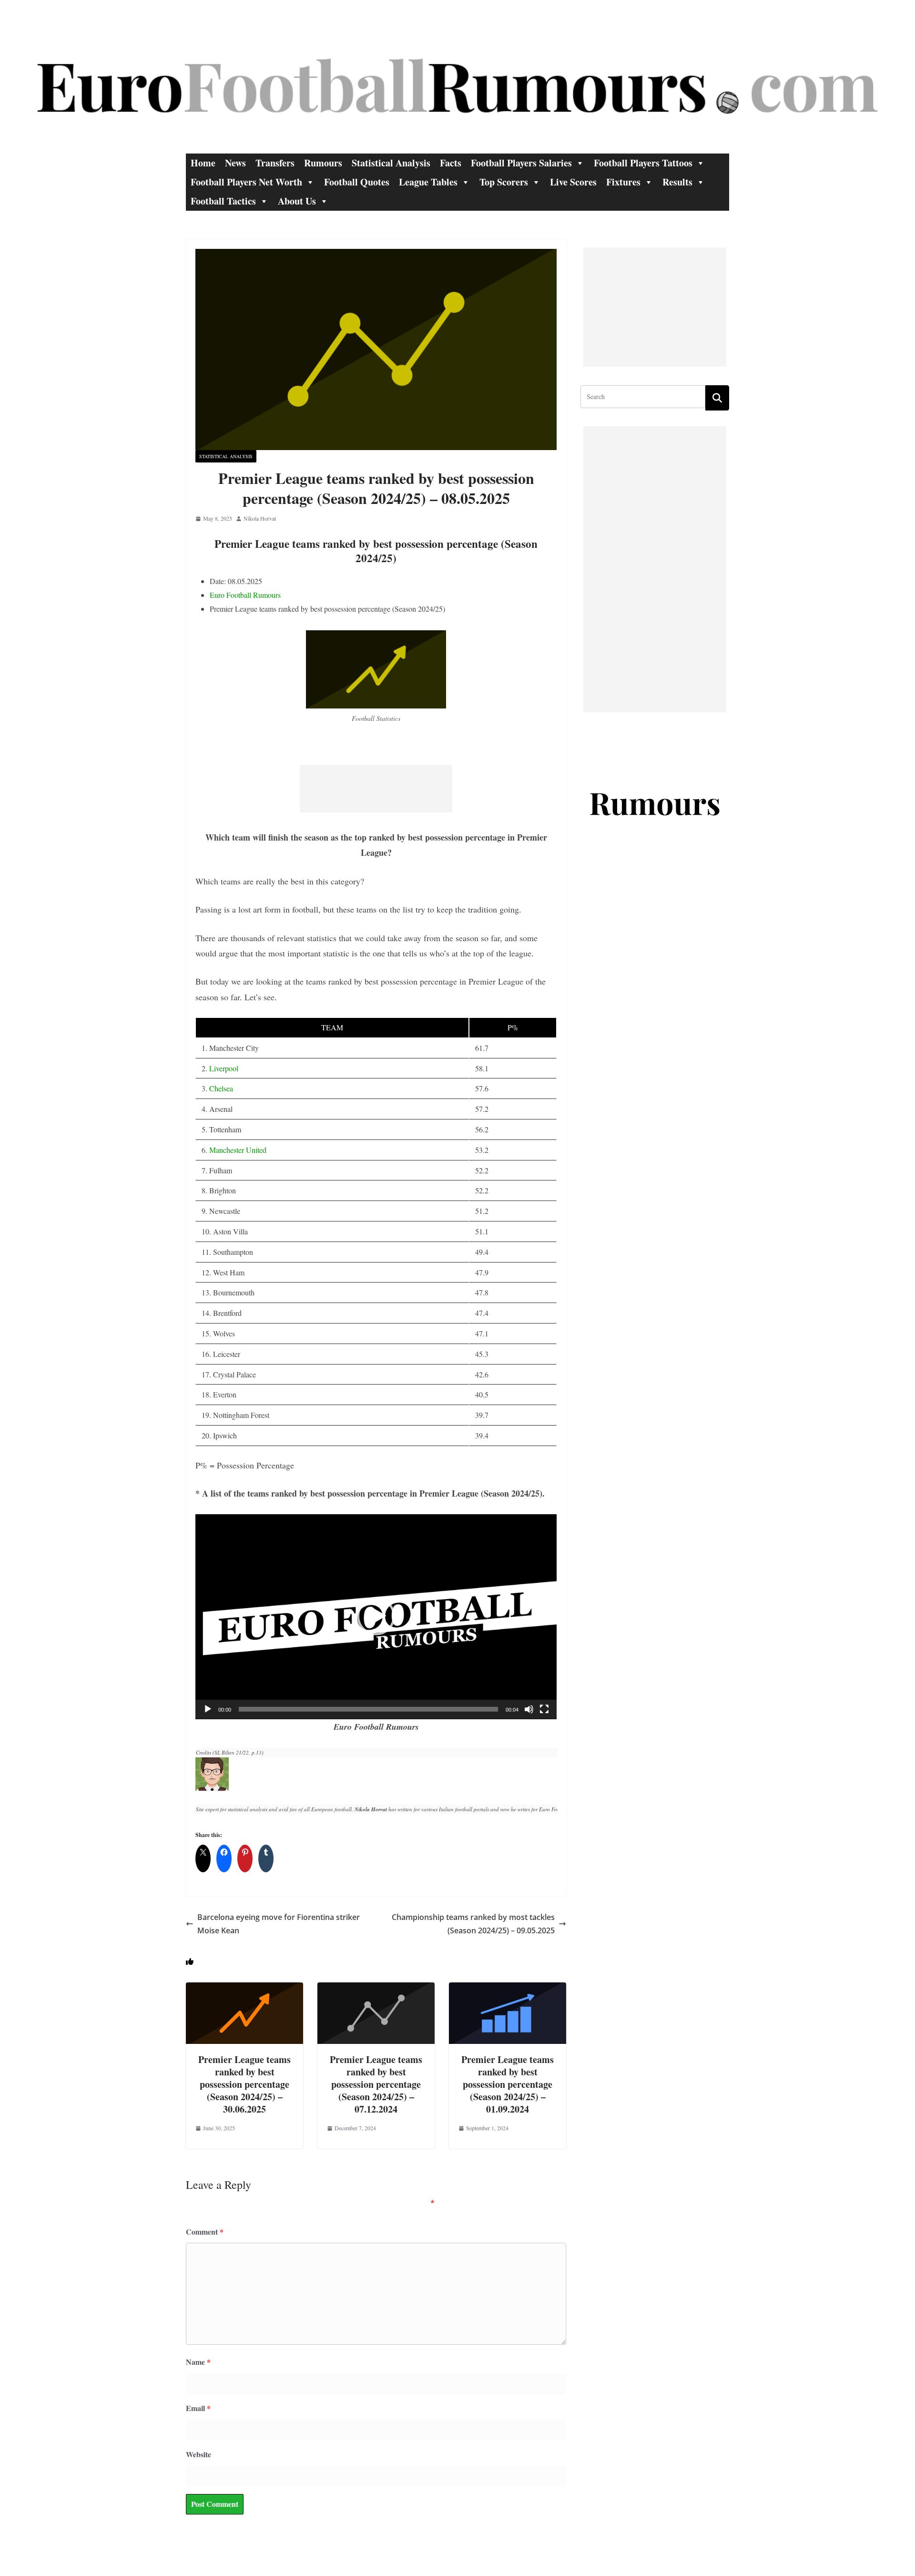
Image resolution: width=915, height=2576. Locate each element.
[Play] (208, 1709)
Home (203, 163)
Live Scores (573, 182)
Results (677, 182)
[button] (376, 1616)
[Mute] (529, 1709)
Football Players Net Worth (246, 182)
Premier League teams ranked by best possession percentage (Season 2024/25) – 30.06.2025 (244, 2084)
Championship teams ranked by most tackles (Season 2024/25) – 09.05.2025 (473, 1924)
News (235, 163)
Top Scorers (504, 182)
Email (198, 2408)
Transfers (275, 163)
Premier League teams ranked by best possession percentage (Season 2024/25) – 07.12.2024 (376, 2084)
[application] (376, 1617)
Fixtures (623, 182)
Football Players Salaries (521, 163)
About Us (297, 201)
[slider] (368, 1709)
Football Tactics (223, 201)
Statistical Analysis (391, 163)
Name (198, 2362)
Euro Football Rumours (245, 595)
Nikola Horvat (260, 518)
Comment (205, 2232)
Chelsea (221, 1088)
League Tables (428, 182)
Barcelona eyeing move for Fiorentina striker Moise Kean (279, 1924)
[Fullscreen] (544, 1709)
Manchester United (238, 1150)
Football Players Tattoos (643, 163)
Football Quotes (357, 182)
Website (198, 2454)
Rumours (323, 163)
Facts (451, 163)
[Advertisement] (376, 789)
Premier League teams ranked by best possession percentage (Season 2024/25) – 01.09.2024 (508, 2084)
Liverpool (224, 1068)
